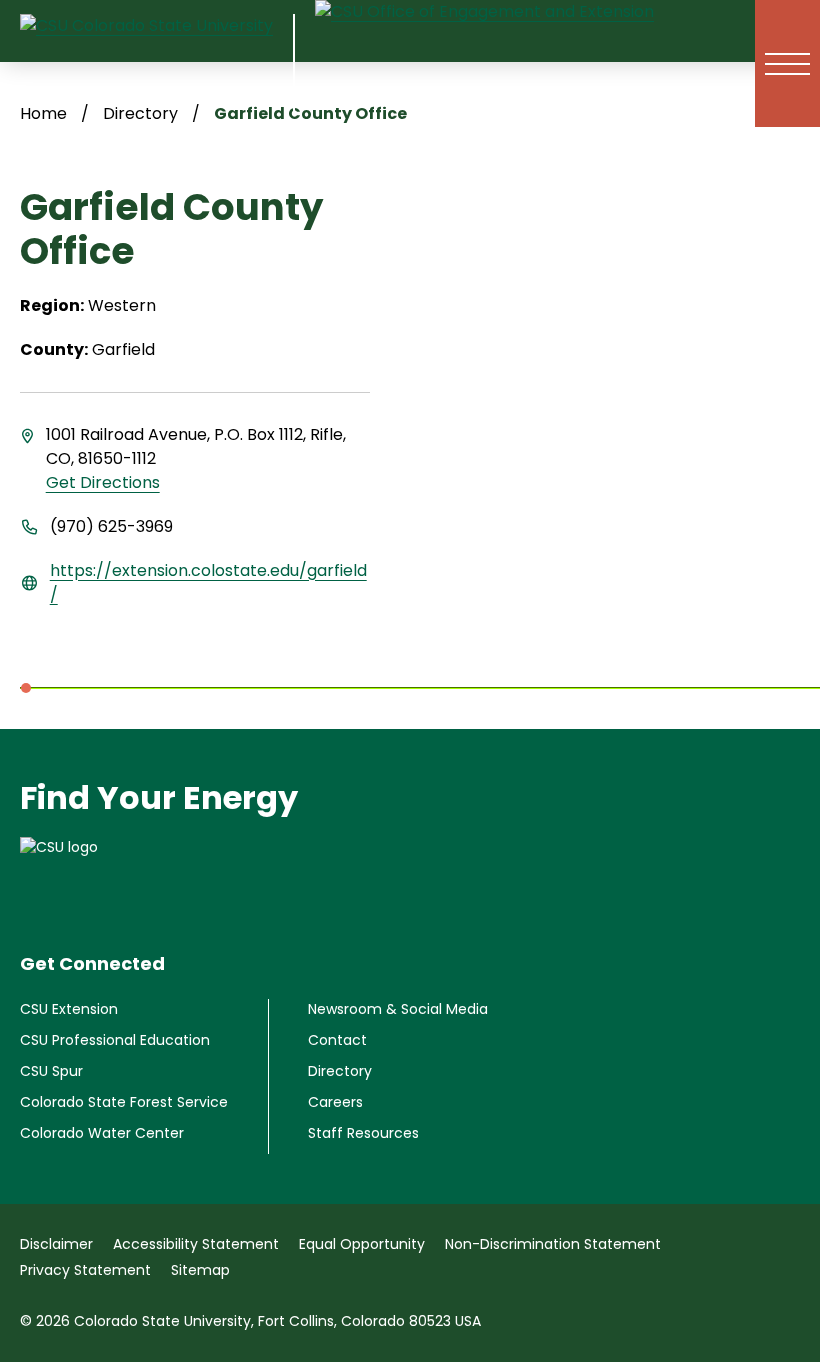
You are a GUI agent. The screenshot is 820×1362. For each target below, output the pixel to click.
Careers (335, 1102)
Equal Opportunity (362, 1244)
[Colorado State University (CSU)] (157, 63)
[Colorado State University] (410, 877)
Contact (337, 1040)
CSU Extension (69, 1009)
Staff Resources (363, 1133)
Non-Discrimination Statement (553, 1244)
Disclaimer (56, 1244)
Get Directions (103, 482)
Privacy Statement (85, 1270)
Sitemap (200, 1270)
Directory (340, 1071)
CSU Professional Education (115, 1040)
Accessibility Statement (196, 1244)
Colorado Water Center (102, 1133)
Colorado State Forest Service (124, 1102)
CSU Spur (51, 1071)
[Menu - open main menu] (787, 63)
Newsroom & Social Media (398, 1009)
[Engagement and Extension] (484, 63)
